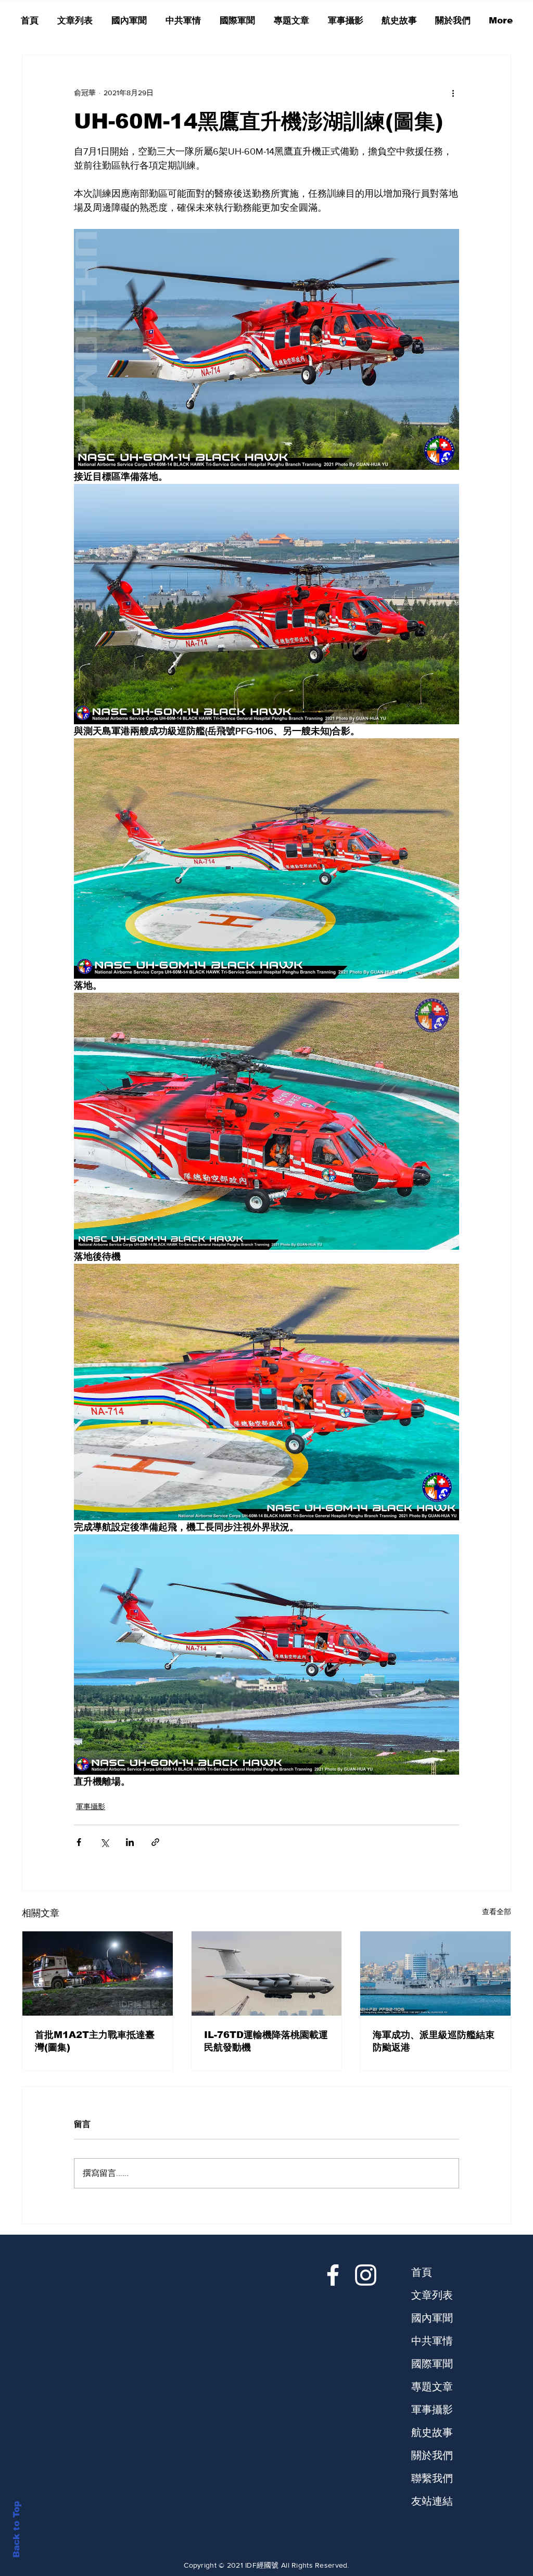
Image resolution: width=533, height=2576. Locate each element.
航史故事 (432, 2432)
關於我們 (432, 2455)
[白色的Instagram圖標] (366, 2275)
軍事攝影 (91, 1806)
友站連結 (432, 2501)
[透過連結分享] (155, 1842)
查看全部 (497, 1912)
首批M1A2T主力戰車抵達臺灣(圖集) (95, 2041)
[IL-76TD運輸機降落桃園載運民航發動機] (267, 1973)
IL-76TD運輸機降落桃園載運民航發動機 (266, 2041)
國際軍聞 (432, 2364)
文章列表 (432, 2295)
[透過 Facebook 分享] (79, 1842)
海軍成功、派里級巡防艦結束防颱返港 (434, 2041)
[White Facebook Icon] (333, 2275)
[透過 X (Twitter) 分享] (104, 1842)
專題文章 (432, 2387)
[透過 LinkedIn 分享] (130, 1842)
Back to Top (16, 2529)
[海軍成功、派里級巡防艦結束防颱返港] (435, 1973)
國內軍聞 (432, 2318)
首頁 (422, 2272)
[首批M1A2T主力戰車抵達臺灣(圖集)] (98, 1973)
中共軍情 (432, 2341)
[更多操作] (453, 93)
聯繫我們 (432, 2478)
